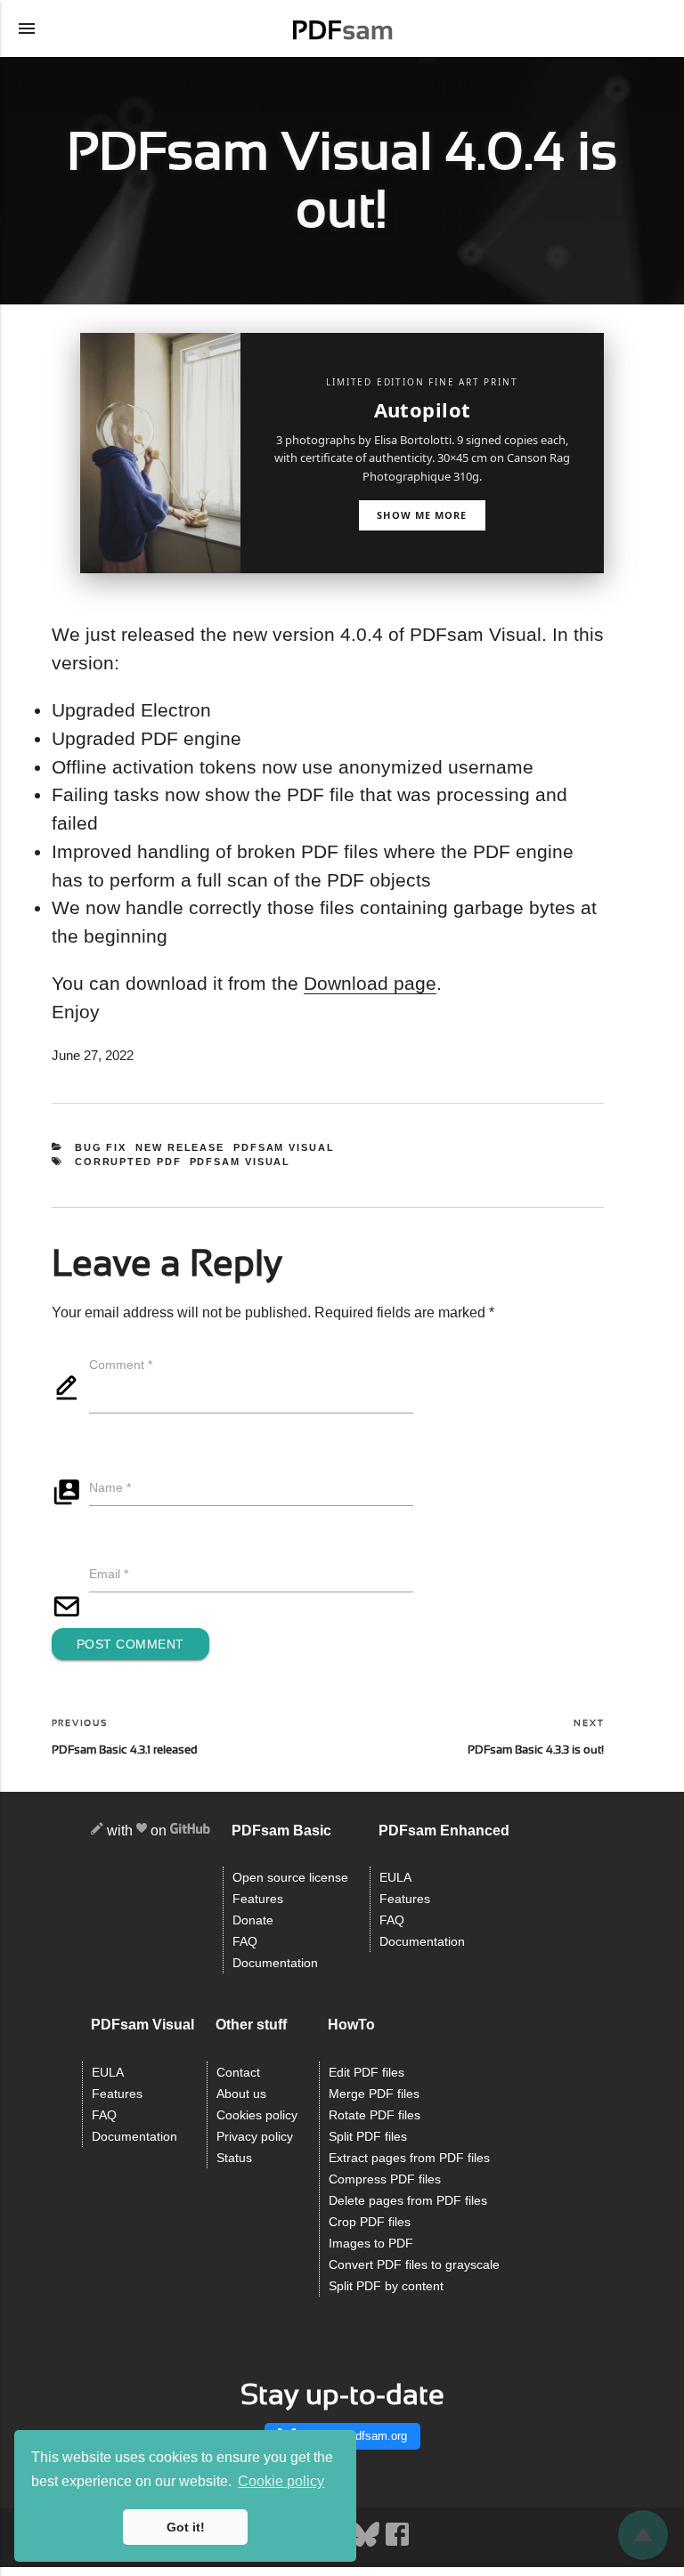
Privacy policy (255, 2137)
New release (180, 1147)
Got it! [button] (186, 2527)
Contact (238, 2073)
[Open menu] (27, 28)
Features (258, 1899)
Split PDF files (368, 2137)
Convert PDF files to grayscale (414, 2265)
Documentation (275, 1963)
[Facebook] (397, 2544)
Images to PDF (371, 2244)
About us (241, 2094)
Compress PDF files (385, 2179)
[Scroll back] (643, 2535)
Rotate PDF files (375, 2115)
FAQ (245, 1942)
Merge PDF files (374, 2094)
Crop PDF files (370, 2222)
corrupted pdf (128, 1162)
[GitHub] (190, 1831)
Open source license (290, 1878)
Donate (253, 1920)
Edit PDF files (366, 2073)
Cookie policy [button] (281, 2481)
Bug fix (101, 1147)
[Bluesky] (367, 2544)
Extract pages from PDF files (409, 2158)
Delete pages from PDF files (408, 2201)
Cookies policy (257, 2115)
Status (234, 2158)
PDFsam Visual (284, 1147)
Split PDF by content (386, 2286)
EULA (395, 1878)
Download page (370, 983)
